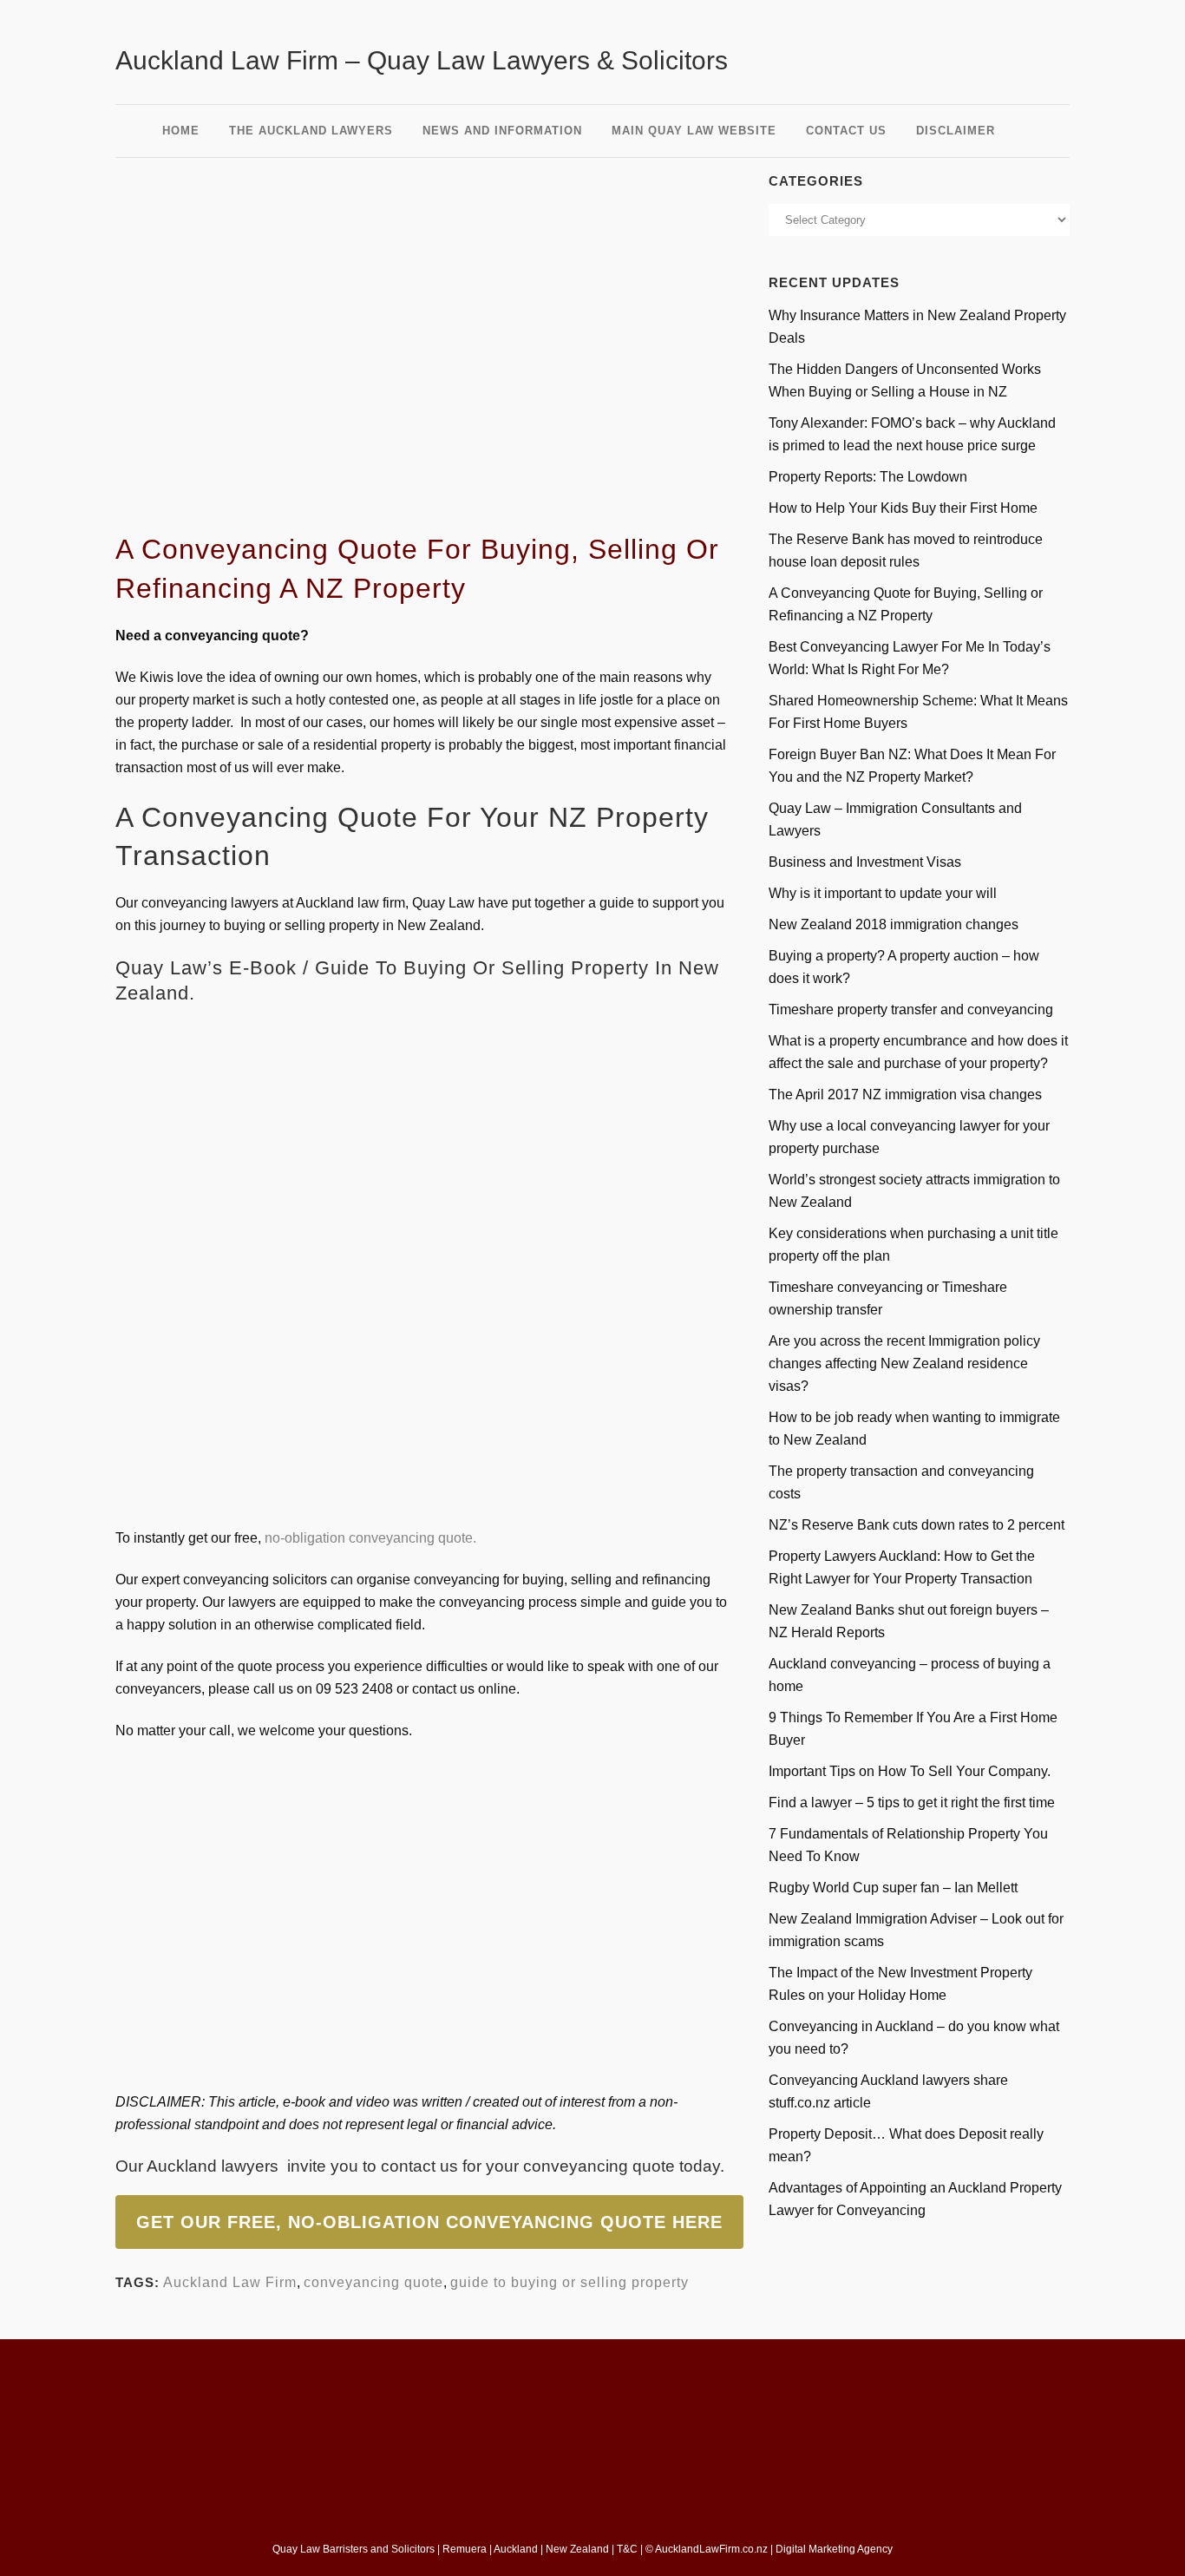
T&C (627, 2549)
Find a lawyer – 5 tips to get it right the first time (912, 1803)
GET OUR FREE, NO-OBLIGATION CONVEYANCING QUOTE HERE (429, 2222)
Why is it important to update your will (883, 893)
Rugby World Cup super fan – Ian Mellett (893, 1888)
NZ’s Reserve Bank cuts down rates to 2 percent (917, 1525)
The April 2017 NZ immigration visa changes (905, 1095)
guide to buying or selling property (570, 2282)
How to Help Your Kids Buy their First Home (903, 508)
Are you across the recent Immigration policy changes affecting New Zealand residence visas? (904, 1363)
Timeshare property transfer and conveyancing (911, 1009)
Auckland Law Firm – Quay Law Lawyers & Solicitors (422, 60)
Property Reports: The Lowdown (868, 477)
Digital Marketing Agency (835, 2549)
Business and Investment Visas (865, 862)
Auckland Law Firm (230, 2282)
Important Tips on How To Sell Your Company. (910, 1771)
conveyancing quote (599, 2166)
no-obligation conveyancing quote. (370, 1538)
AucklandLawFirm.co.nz (711, 2549)
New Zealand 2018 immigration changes (894, 924)
